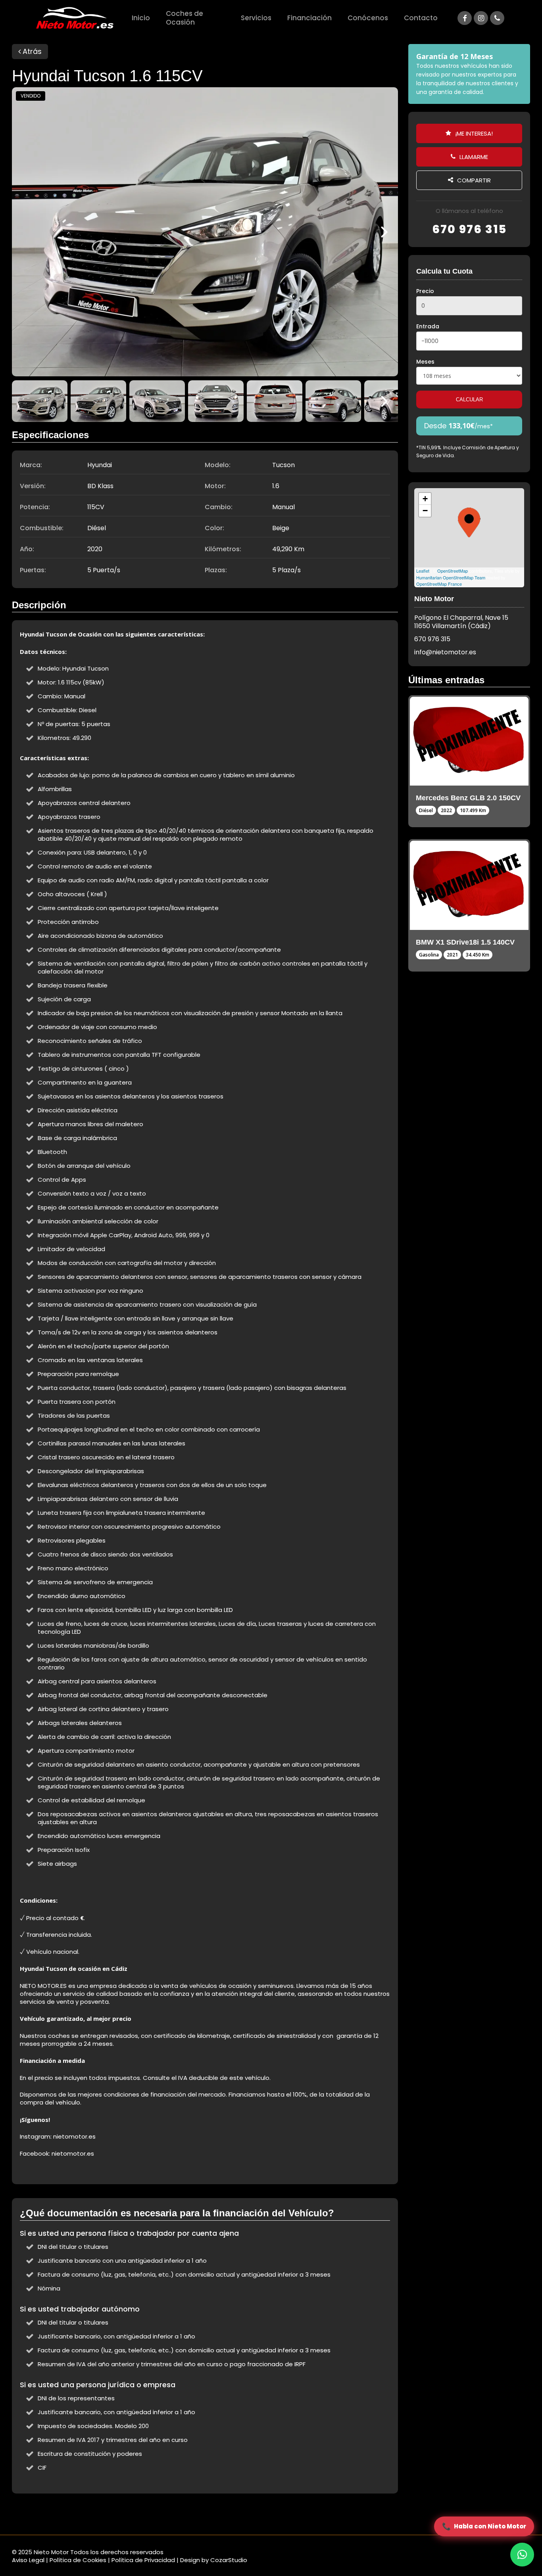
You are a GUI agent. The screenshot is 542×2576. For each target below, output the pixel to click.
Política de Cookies (78, 2560)
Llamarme (473, 157)
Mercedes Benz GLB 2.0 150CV (468, 798)
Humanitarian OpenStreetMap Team (451, 577)
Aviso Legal (28, 2560)
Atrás (31, 51)
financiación (167, 2094)
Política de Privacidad (143, 2560)
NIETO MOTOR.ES (43, 1986)
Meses (425, 362)
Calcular (469, 400)
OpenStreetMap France (439, 584)
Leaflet (423, 571)
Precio (425, 291)
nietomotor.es (74, 2136)
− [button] (425, 511)
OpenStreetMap (453, 571)
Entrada (428, 326)
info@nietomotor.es (445, 652)
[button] (522, 2555)
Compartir (473, 180)
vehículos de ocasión (220, 1986)
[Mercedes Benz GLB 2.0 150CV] (469, 741)
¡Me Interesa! (473, 133)
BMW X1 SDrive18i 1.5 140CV (465, 942)
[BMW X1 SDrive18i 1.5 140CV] (469, 885)
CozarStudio (229, 2560)
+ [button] (425, 499)
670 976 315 (469, 229)
